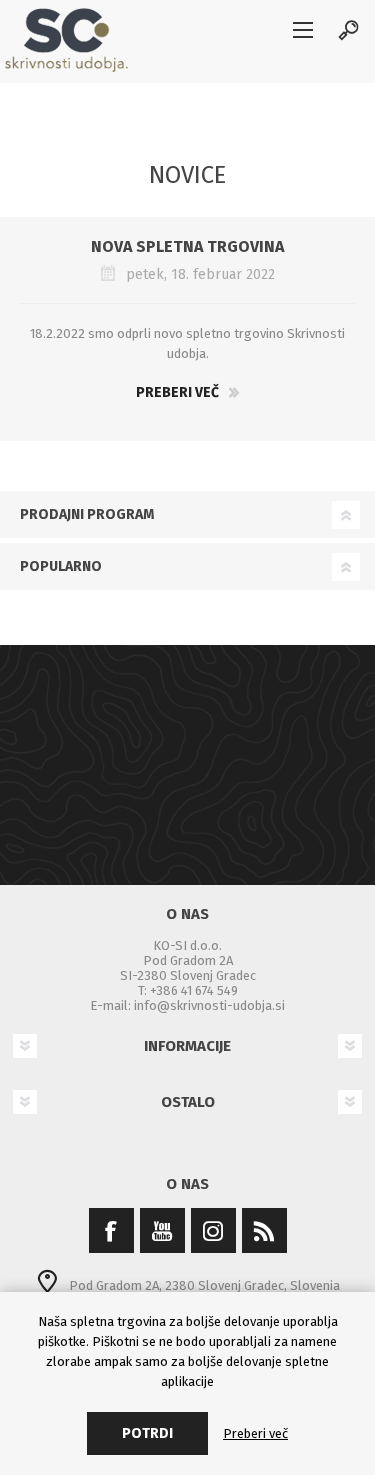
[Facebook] (111, 1230)
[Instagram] (213, 1230)
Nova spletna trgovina (187, 246)
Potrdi (147, 1433)
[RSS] (264, 1230)
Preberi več (177, 392)
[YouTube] (162, 1230)
